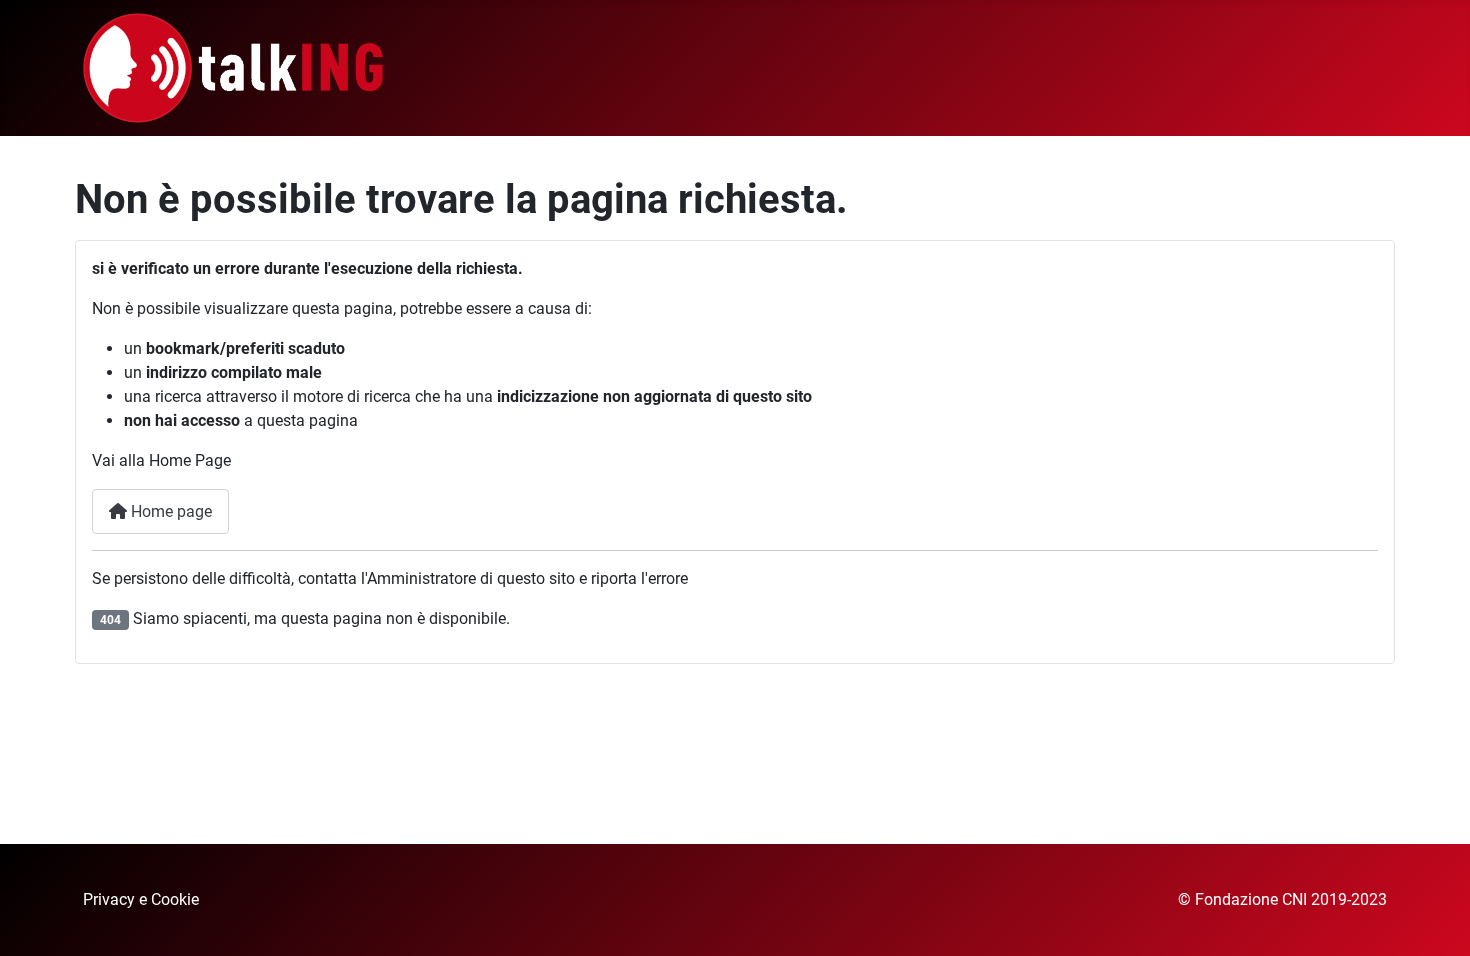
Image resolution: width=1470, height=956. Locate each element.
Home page (169, 511)
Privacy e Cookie (141, 899)
